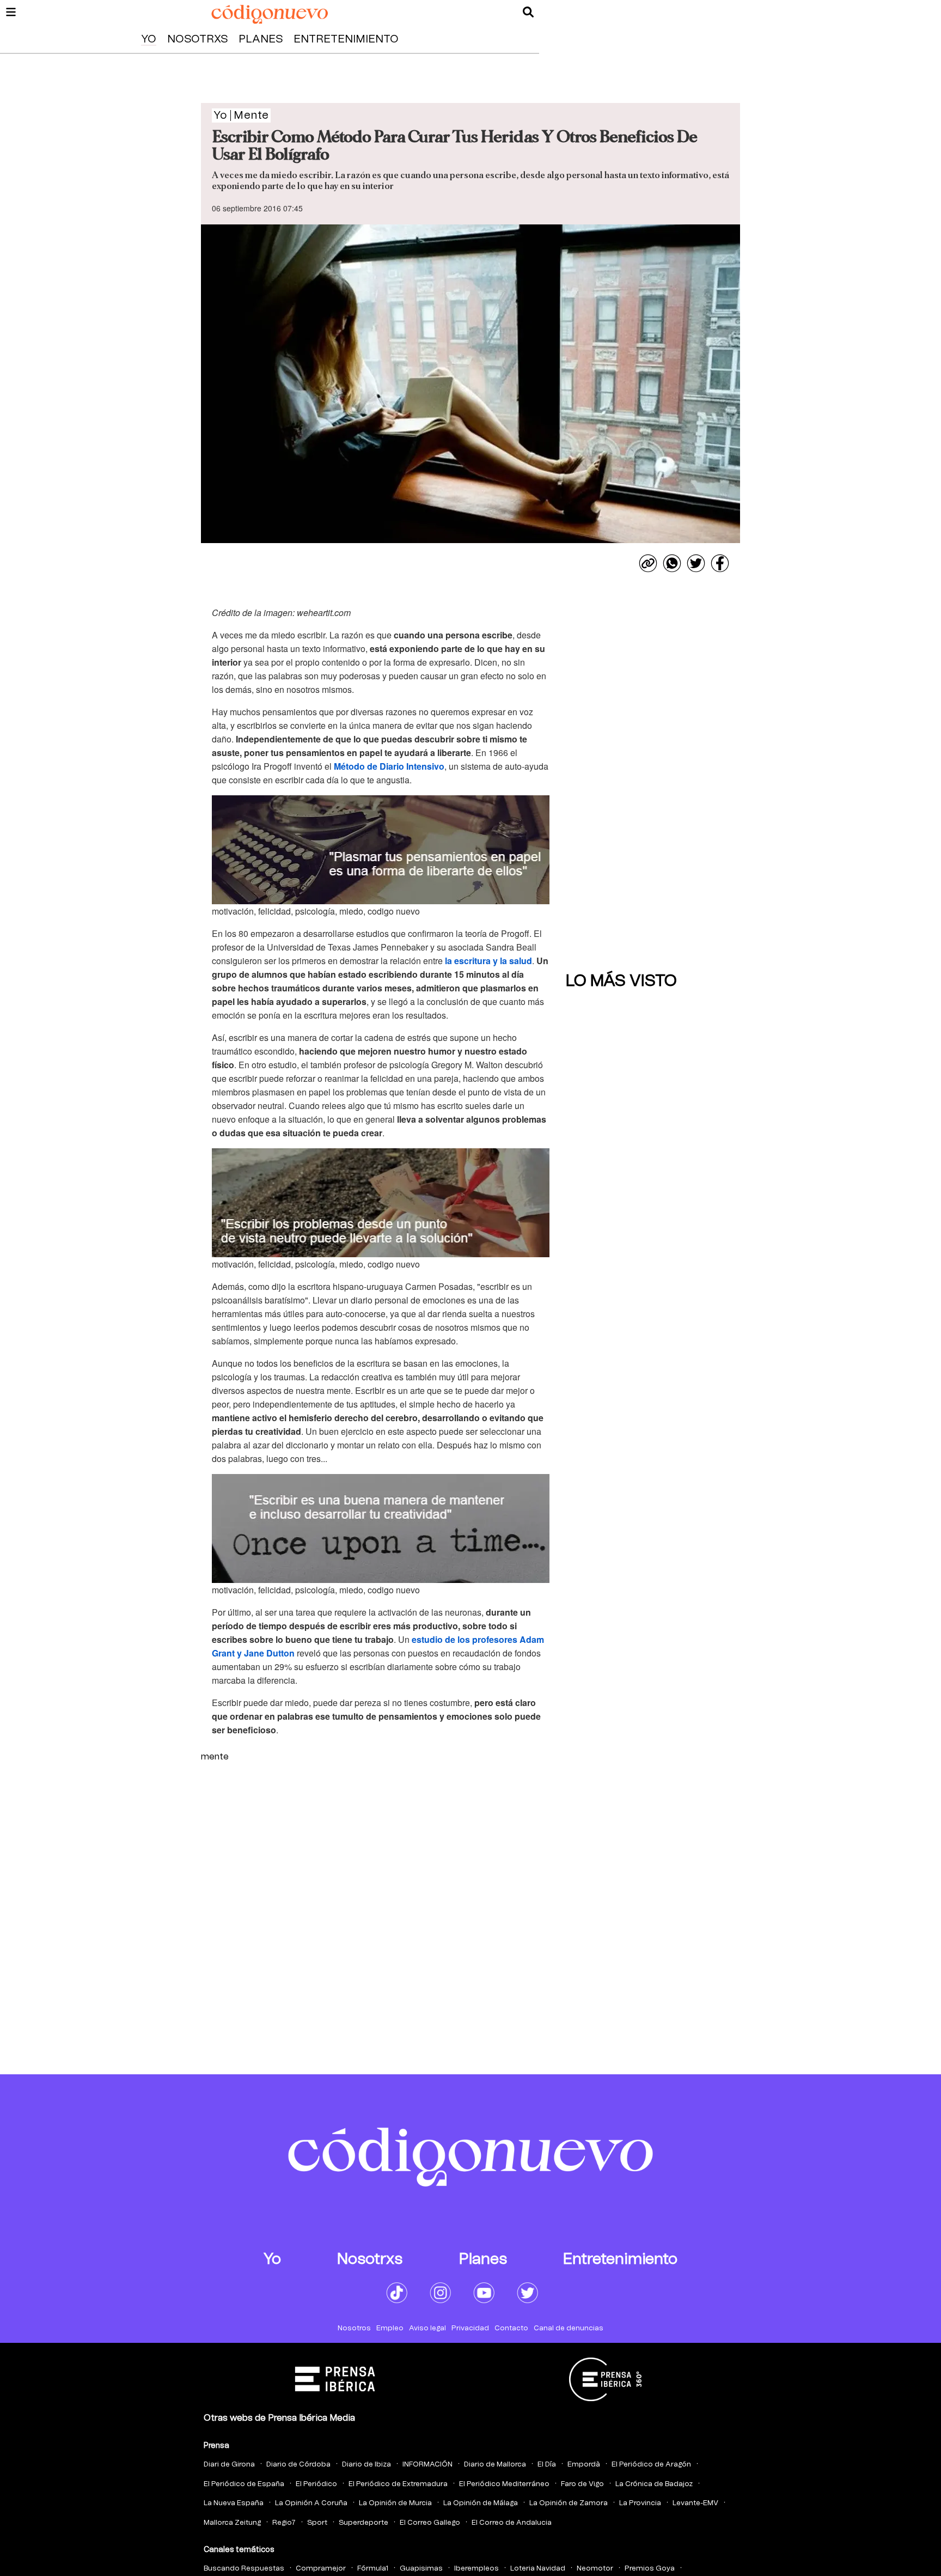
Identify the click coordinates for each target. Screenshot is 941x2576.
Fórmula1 (373, 2569)
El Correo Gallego (430, 2523)
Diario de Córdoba (298, 2465)
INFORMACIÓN (427, 2465)
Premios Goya (650, 2569)
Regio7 (284, 2523)
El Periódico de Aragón (651, 2465)
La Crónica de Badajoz (654, 2484)
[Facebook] (720, 563)
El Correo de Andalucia (512, 2523)
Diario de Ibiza (366, 2465)
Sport (317, 2523)
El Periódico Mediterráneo (504, 2484)
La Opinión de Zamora (569, 2503)
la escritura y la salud (488, 961)
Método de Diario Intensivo (389, 766)
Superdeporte (363, 2523)
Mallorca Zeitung (232, 2523)
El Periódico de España (244, 2484)
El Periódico (316, 2484)
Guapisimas (421, 2569)
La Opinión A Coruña (311, 2503)
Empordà (584, 2465)
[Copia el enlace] (648, 563)
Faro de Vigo (582, 2484)
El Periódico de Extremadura (398, 2484)
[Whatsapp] (672, 563)
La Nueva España (234, 2503)
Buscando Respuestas (244, 2569)
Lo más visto (621, 981)
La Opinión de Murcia (395, 2503)
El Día (547, 2465)
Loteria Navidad (538, 2569)
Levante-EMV (695, 2503)
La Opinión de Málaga (481, 2503)
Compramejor (321, 2569)
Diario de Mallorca (495, 2465)
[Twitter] (696, 563)
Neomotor (595, 2569)
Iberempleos (476, 2569)
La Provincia (640, 2503)
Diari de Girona (229, 2465)
